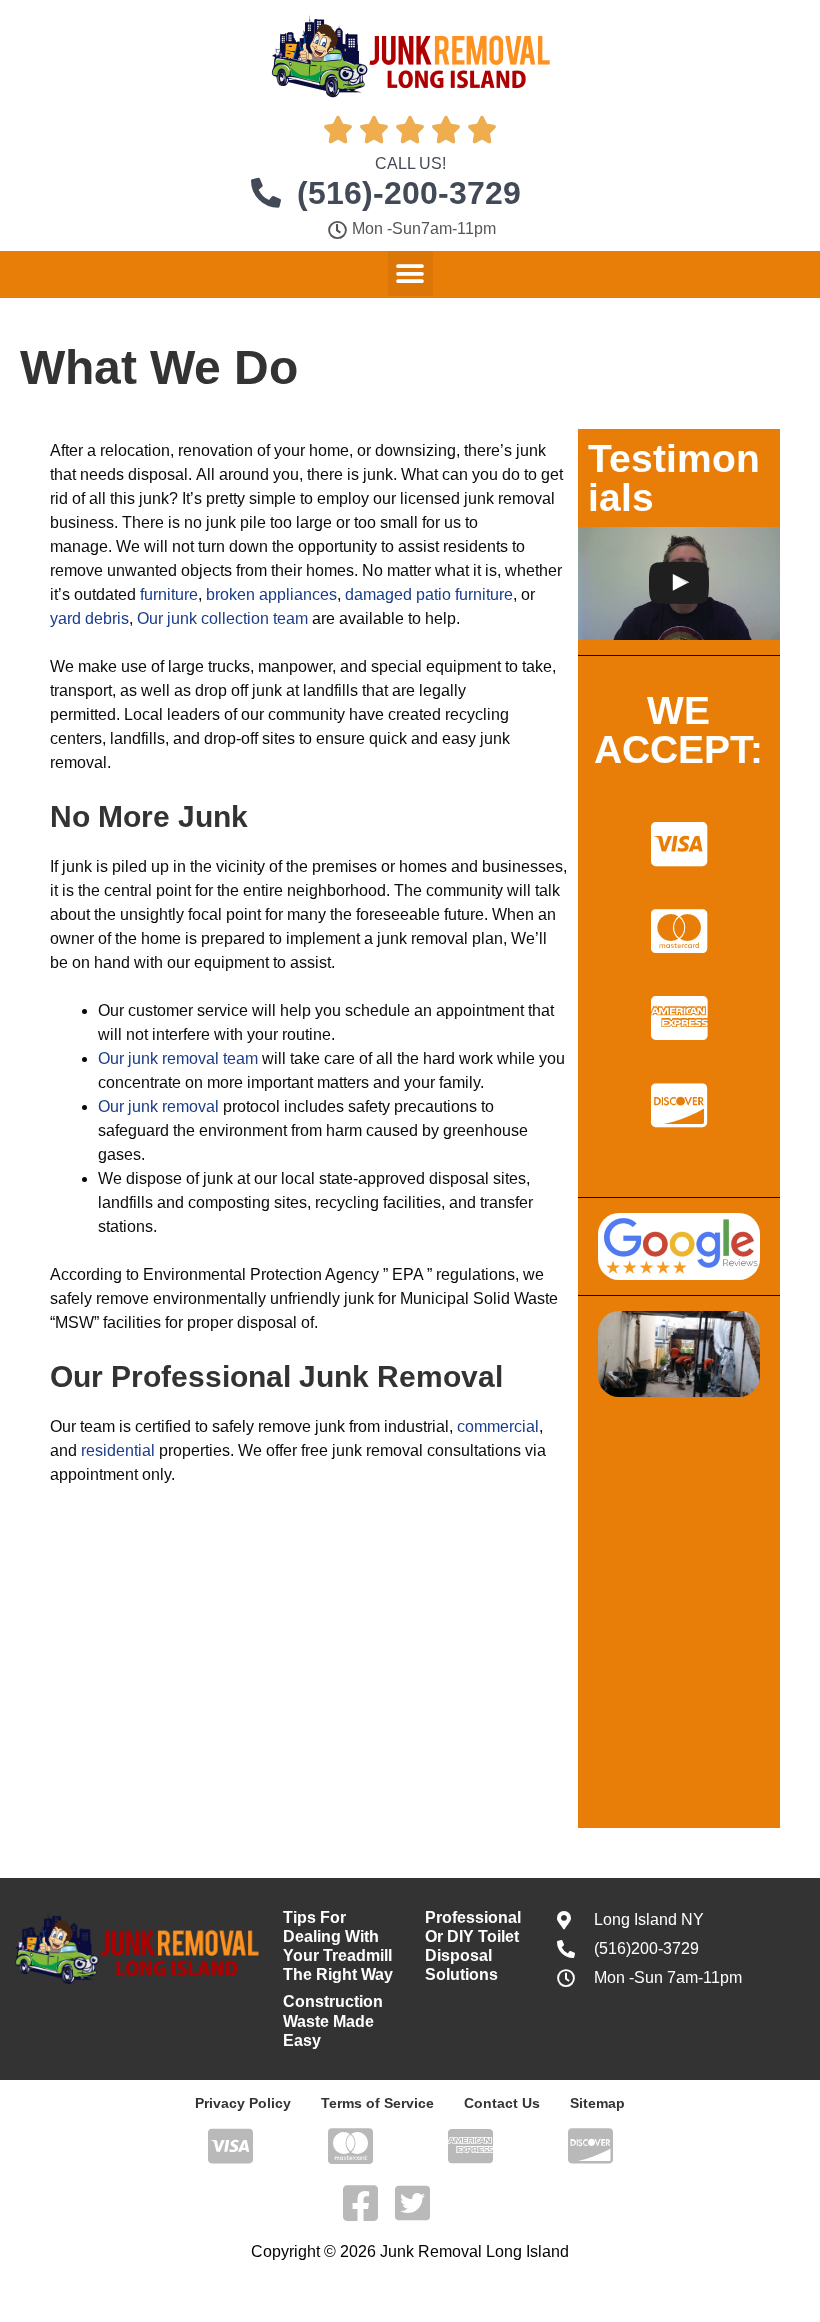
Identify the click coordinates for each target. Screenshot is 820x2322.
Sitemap (597, 2103)
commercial (498, 1426)
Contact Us (502, 2103)
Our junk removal (158, 1106)
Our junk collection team (222, 618)
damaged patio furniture (429, 594)
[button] (410, 273)
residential (118, 1450)
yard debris (89, 618)
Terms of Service (377, 2103)
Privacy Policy (243, 2103)
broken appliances (271, 594)
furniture (169, 594)
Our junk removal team (178, 1058)
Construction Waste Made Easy (333, 2020)
